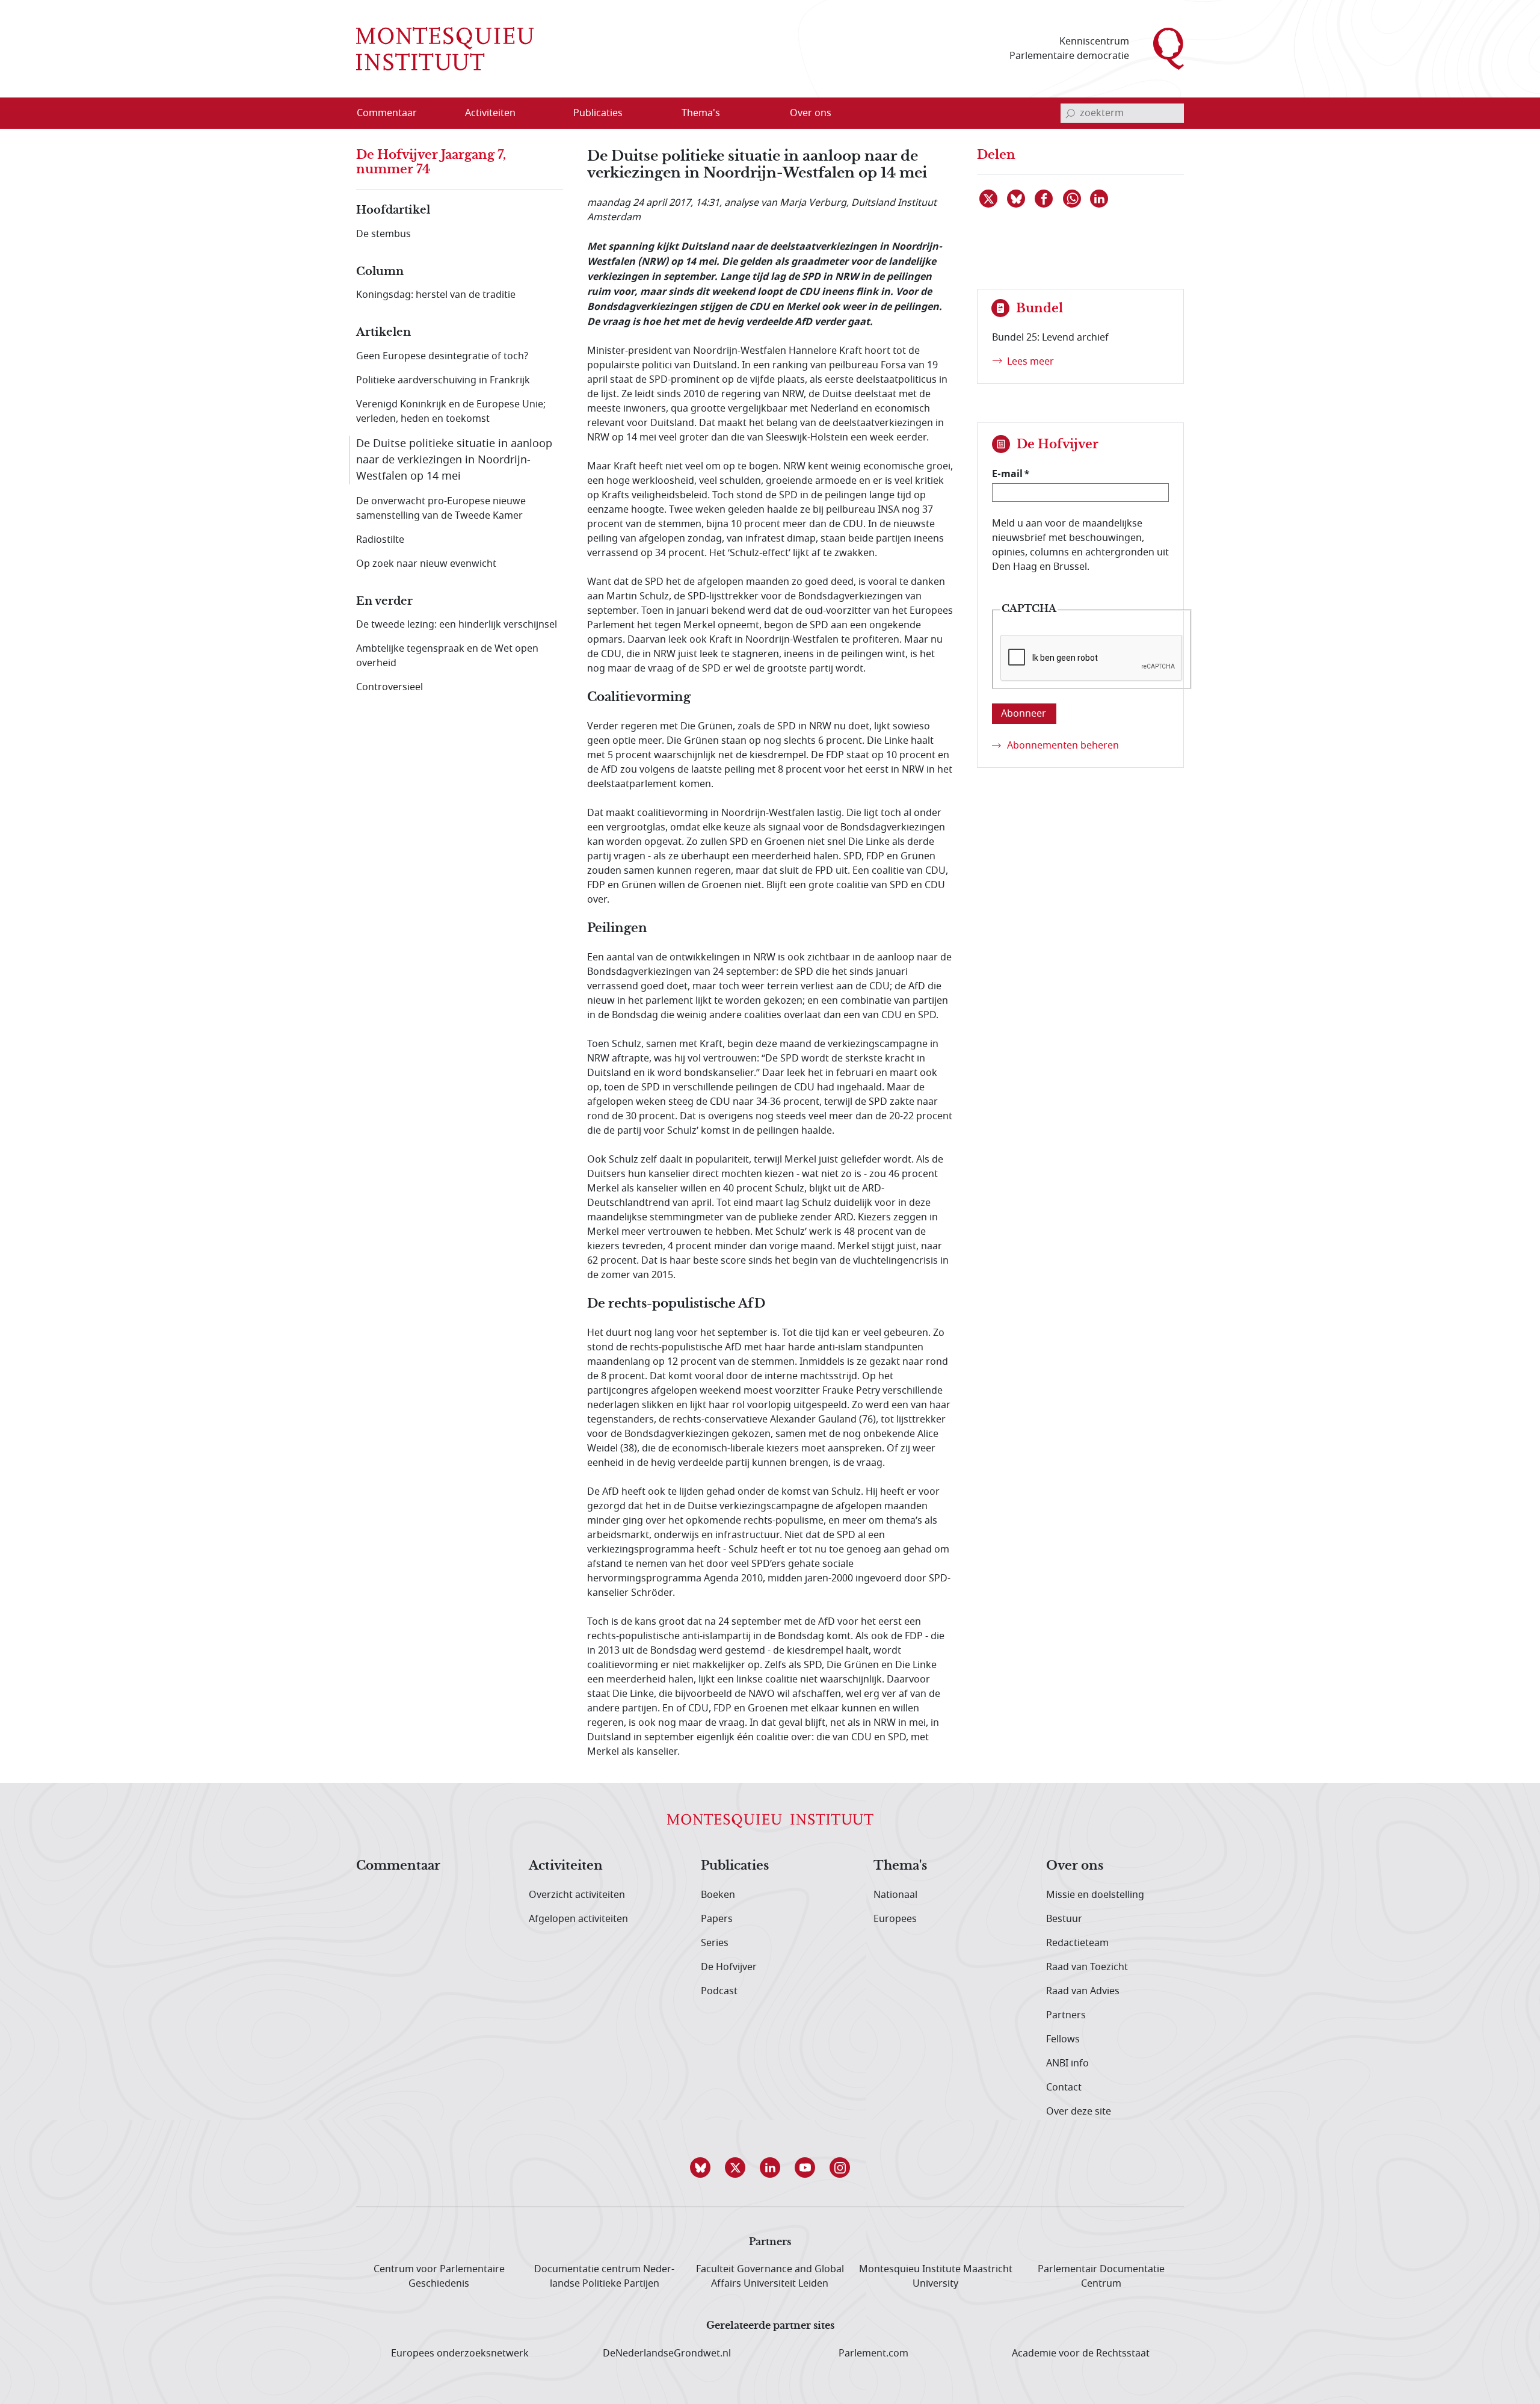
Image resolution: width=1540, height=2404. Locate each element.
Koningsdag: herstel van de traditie (436, 295)
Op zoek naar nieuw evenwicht (426, 564)
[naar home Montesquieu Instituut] (445, 49)
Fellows (1063, 2039)
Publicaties (735, 1866)
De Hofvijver (729, 1967)
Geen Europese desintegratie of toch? (442, 356)
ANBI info (1067, 2063)
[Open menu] (548, 114)
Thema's (900, 1866)
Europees (895, 1919)
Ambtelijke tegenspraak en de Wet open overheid (447, 656)
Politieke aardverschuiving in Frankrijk (443, 380)
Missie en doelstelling (1095, 1895)
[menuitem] (394, 113)
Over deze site (1079, 2112)
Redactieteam (1077, 1943)
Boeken (718, 1895)
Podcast (719, 1991)
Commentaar (398, 1866)
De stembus (383, 234)
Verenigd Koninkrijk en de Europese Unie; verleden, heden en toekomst (451, 412)
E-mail (1007, 474)
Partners (1066, 2015)
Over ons (1075, 1866)
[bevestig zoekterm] (1070, 113)
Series (715, 1943)
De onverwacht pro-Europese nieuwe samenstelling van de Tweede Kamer (441, 508)
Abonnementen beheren (1063, 746)
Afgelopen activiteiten (578, 1919)
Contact (1064, 2087)
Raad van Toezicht (1087, 1967)
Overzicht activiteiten (577, 1895)
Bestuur (1064, 1919)
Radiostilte (380, 540)
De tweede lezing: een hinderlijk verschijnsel (457, 625)
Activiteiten (566, 1866)
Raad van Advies (1083, 1991)
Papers (717, 1919)
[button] (700, 2168)
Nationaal (895, 1895)
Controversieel (390, 687)
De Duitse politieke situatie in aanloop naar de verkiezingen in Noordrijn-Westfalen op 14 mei (454, 460)
